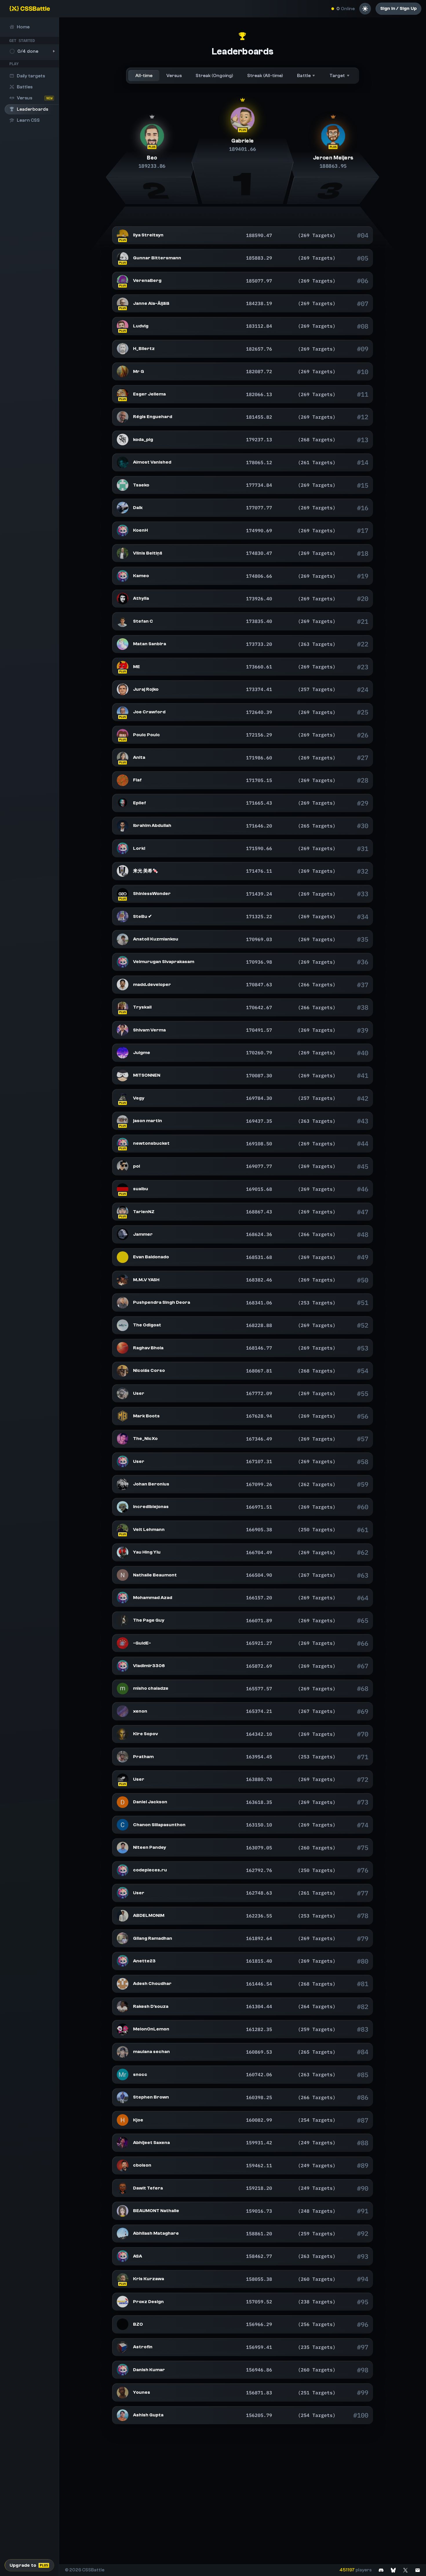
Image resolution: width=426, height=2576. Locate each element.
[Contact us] (418, 2570)
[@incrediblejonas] (123, 1507)
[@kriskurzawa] (123, 2279)
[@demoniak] (123, 1484)
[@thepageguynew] (123, 1620)
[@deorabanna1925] (123, 1303)
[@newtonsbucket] (123, 1144)
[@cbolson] (123, 2165)
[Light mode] (365, 9)
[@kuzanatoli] (123, 939)
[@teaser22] (123, 2234)
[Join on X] (405, 2570)
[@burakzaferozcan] (123, 2324)
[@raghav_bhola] (123, 1348)
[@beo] (152, 136)
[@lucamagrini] (123, 1393)
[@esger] (123, 394)
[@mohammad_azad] (123, 1598)
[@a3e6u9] (123, 621)
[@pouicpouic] (123, 735)
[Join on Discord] (381, 2570)
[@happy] (123, 2256)
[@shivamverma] (123, 1030)
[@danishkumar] (123, 2370)
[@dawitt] (123, 2188)
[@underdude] (123, 303)
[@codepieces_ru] (123, 1870)
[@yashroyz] (123, 1280)
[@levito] (123, 1529)
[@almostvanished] (123, 462)
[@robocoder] (123, 985)
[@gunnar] (123, 258)
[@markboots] (123, 1416)
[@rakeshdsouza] (123, 2006)
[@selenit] (123, 235)
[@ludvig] (123, 326)
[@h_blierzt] (123, 349)
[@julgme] (123, 1053)
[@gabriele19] (242, 119)
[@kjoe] (123, 2120)
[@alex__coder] (123, 2415)
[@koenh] (123, 530)
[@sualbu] (123, 1189)
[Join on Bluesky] (393, 2570)
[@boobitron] (123, 1689)
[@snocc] (123, 2074)
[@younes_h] (123, 2393)
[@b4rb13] (123, 1779)
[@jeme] (333, 136)
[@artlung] (123, 712)
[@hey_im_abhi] (123, 2143)
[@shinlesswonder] (123, 894)
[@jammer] (123, 1234)
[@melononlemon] (123, 2029)
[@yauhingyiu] (123, 1552)
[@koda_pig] (123, 440)
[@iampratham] (123, 1757)
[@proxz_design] (123, 2302)
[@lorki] (123, 848)
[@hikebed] (123, 508)
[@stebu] (123, 916)
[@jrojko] (123, 689)
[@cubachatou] (123, 1098)
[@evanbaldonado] (123, 1257)
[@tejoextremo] (123, 803)
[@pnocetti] (123, 1166)
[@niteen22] (123, 1848)
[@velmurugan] (123, 962)
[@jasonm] (123, 1121)
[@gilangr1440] (123, 1938)
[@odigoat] (123, 1325)
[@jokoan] (123, 871)
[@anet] (123, 1961)
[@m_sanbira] (123, 644)
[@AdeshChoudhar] (123, 1984)
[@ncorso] (123, 1371)
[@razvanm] (123, 371)
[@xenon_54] (123, 1711)
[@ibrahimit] (123, 826)
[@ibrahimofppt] (123, 1916)
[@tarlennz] (123, 1212)
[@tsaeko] (123, 485)
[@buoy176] (123, 1734)
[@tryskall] (123, 1007)
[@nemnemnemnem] (123, 758)
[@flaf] (123, 780)
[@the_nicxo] (123, 1439)
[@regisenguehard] (123, 417)
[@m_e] (123, 667)
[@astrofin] (123, 2347)
